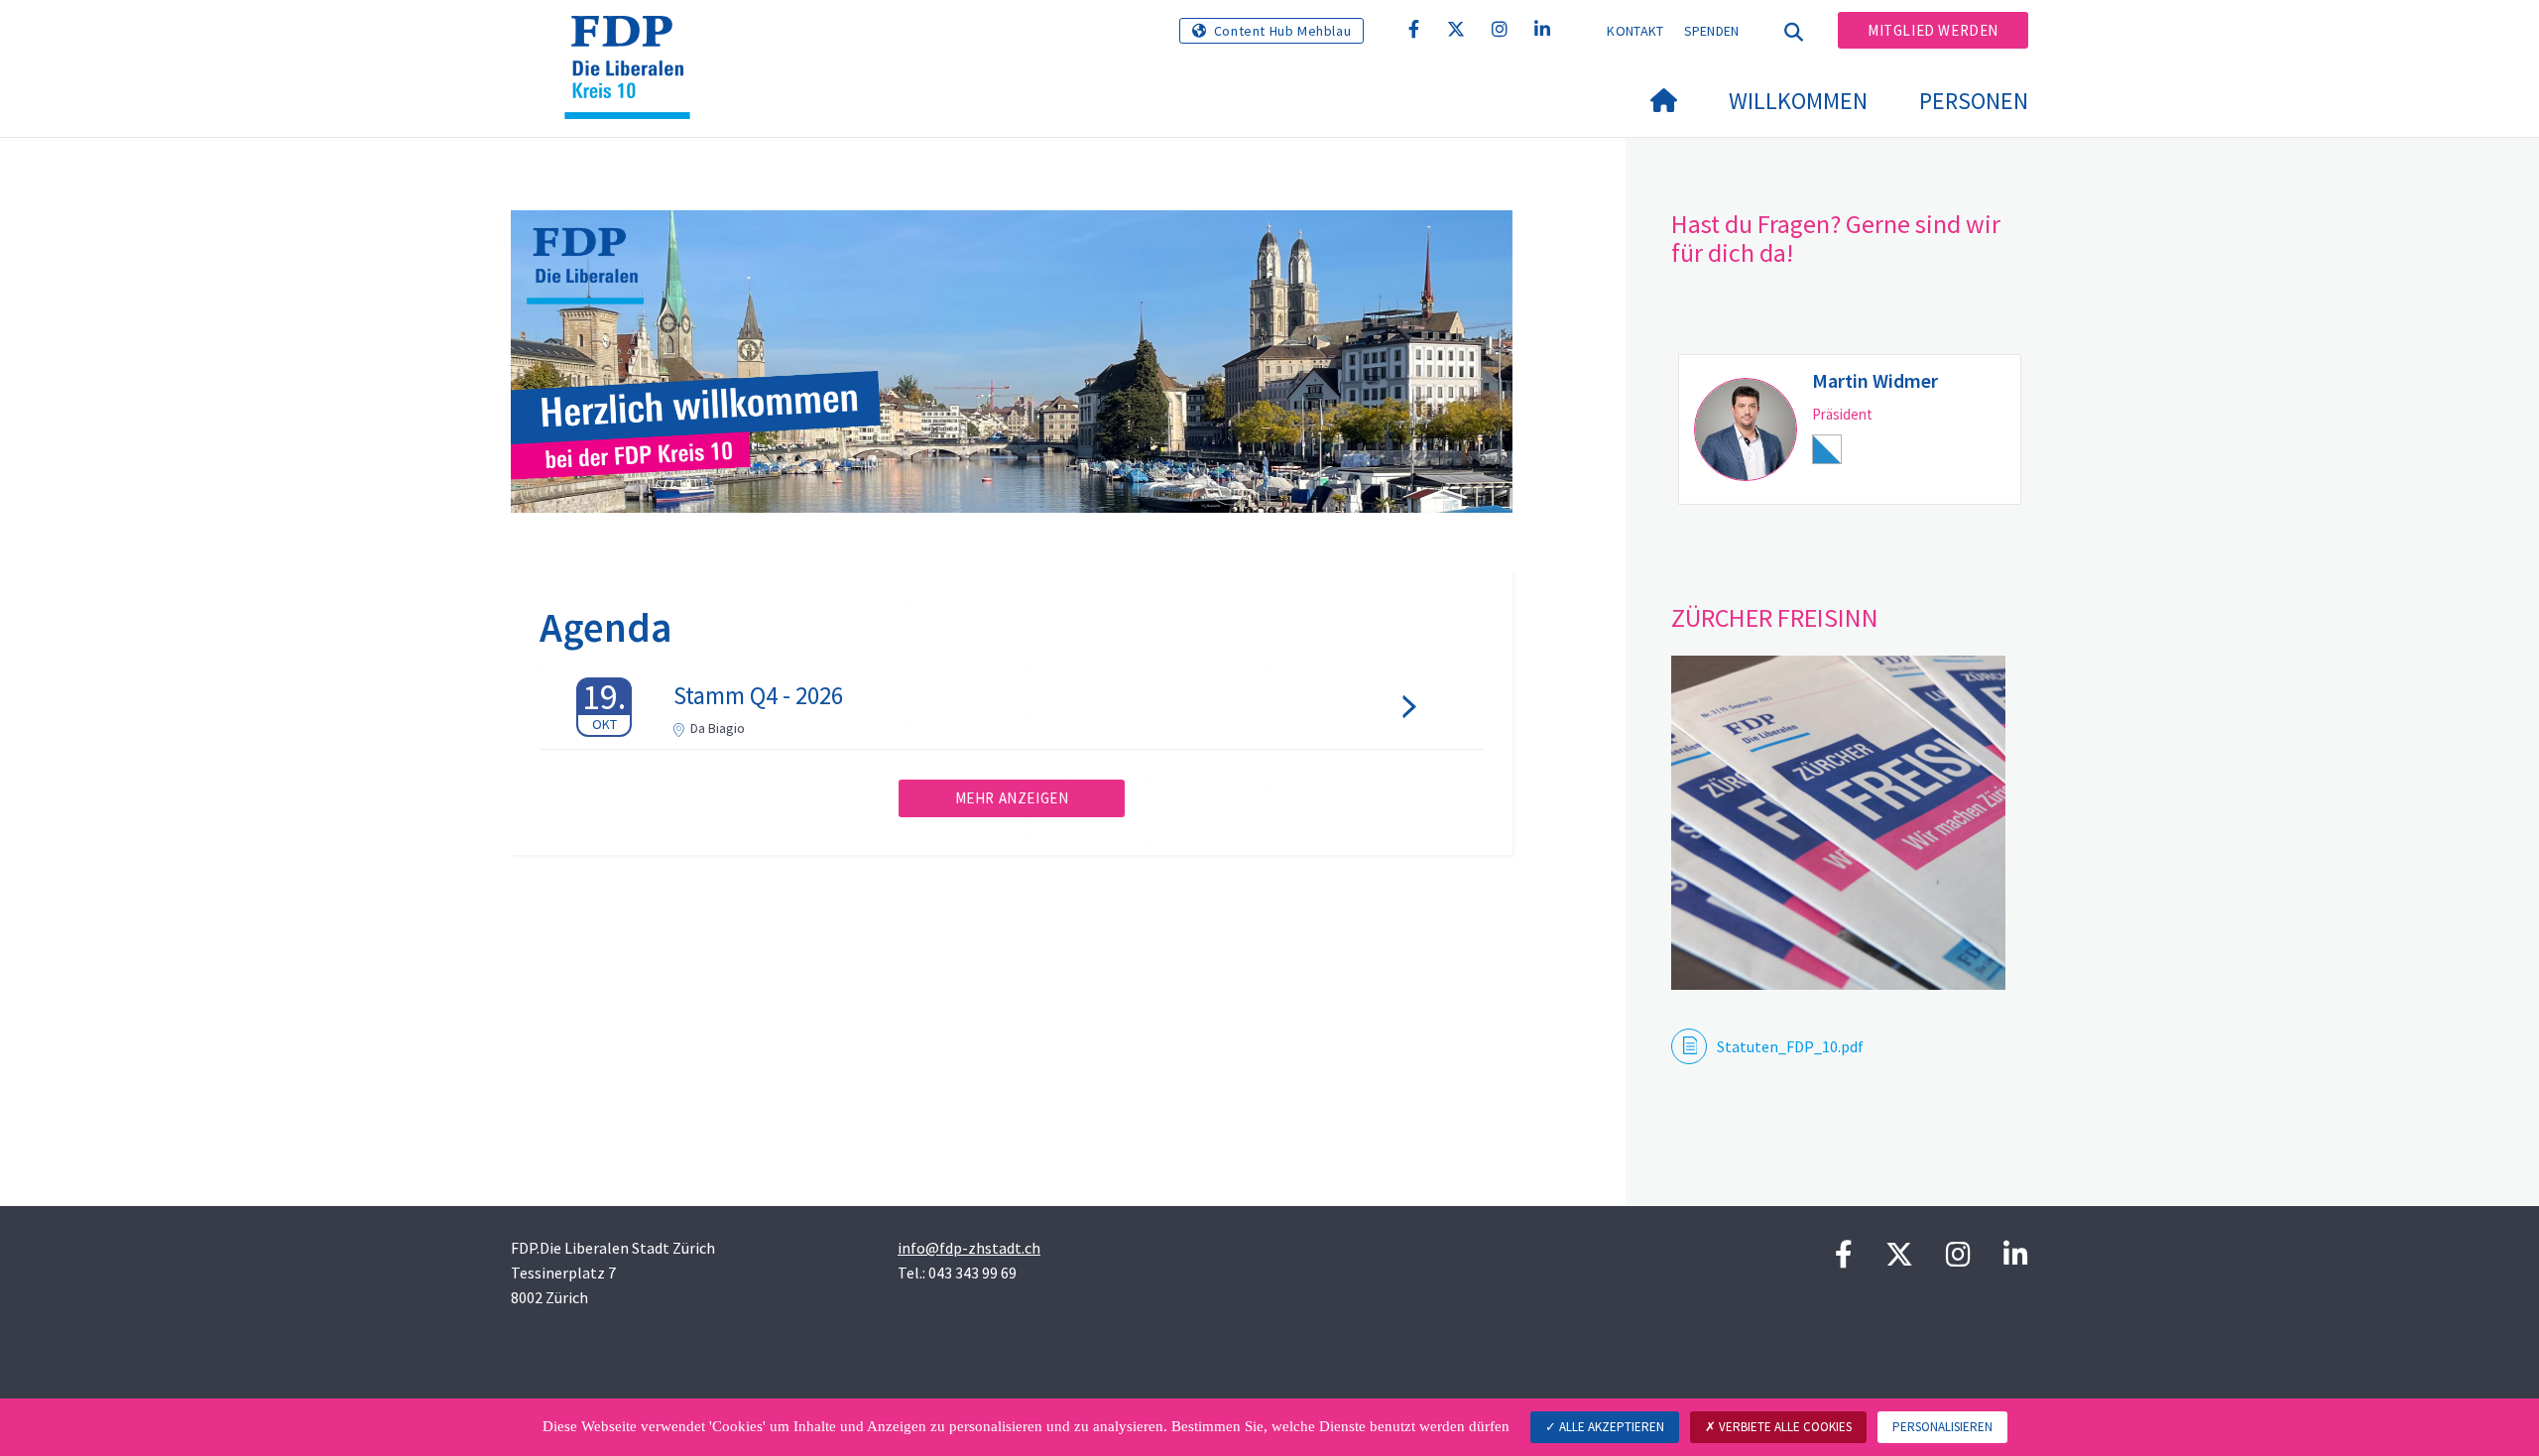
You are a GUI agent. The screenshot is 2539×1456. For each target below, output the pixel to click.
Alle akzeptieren (1610, 1427)
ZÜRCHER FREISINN (1775, 617)
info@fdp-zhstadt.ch (969, 1248)
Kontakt (1635, 31)
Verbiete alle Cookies (1784, 1427)
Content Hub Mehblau (1282, 31)
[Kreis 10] (635, 41)
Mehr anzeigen (1012, 798)
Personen (1974, 101)
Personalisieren (1942, 1427)
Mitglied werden (1933, 30)
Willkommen (1798, 101)
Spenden (1712, 31)
